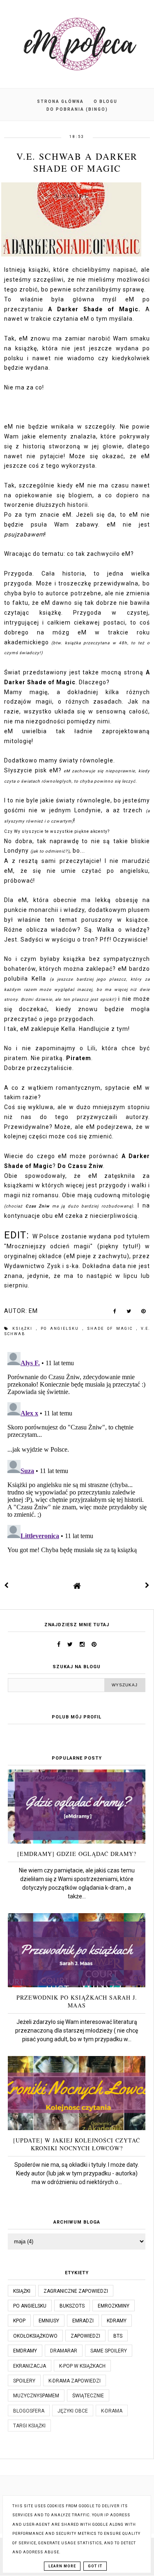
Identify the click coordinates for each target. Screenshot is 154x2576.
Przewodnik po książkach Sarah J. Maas (77, 2001)
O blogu (106, 101)
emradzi (83, 2321)
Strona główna (60, 101)
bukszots (72, 2306)
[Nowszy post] (7, 1585)
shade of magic (112, 1329)
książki (24, 1329)
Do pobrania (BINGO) (77, 109)
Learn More (62, 2566)
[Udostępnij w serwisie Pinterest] (144, 1313)
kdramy (117, 2321)
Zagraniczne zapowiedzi (76, 2291)
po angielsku (62, 1329)
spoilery (24, 2381)
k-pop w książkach (82, 2366)
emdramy (25, 2351)
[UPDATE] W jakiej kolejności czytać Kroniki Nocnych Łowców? (77, 2144)
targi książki (29, 2426)
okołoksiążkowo (35, 2336)
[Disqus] (77, 1452)
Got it (95, 2566)
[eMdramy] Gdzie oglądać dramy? (77, 1854)
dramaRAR (64, 2351)
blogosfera (29, 2411)
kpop (19, 2321)
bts (118, 2336)
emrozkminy (114, 2306)
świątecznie (88, 2396)
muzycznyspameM (36, 2396)
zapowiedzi (85, 2336)
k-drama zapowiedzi (75, 2381)
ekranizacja (30, 2366)
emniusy (49, 2321)
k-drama (112, 2411)
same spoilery (109, 2351)
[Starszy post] (147, 1585)
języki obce (73, 2411)
